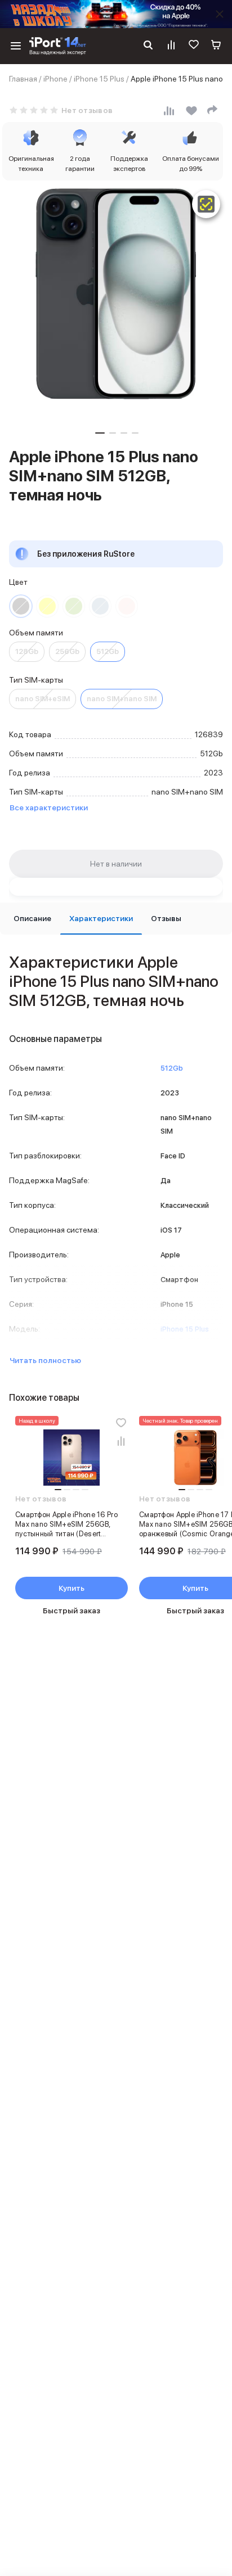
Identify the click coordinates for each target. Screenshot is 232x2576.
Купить (72, 1588)
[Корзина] (216, 46)
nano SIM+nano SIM (122, 699)
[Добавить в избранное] (121, 1423)
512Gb (108, 651)
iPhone (55, 79)
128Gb (27, 651)
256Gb (67, 651)
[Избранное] (194, 46)
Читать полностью (45, 1360)
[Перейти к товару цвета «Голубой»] (100, 606)
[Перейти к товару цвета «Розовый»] (127, 606)
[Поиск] (148, 46)
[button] (100, 433)
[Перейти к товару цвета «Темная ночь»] (21, 606)
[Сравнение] (171, 46)
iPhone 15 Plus (99, 79)
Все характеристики (49, 807)
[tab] (32, 919)
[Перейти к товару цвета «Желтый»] (47, 606)
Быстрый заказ (72, 1610)
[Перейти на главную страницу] (58, 46)
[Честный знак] (206, 204)
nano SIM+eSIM (43, 699)
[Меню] (16, 46)
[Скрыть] (220, 14)
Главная (23, 79)
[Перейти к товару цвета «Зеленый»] (74, 606)
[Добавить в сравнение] (121, 1441)
